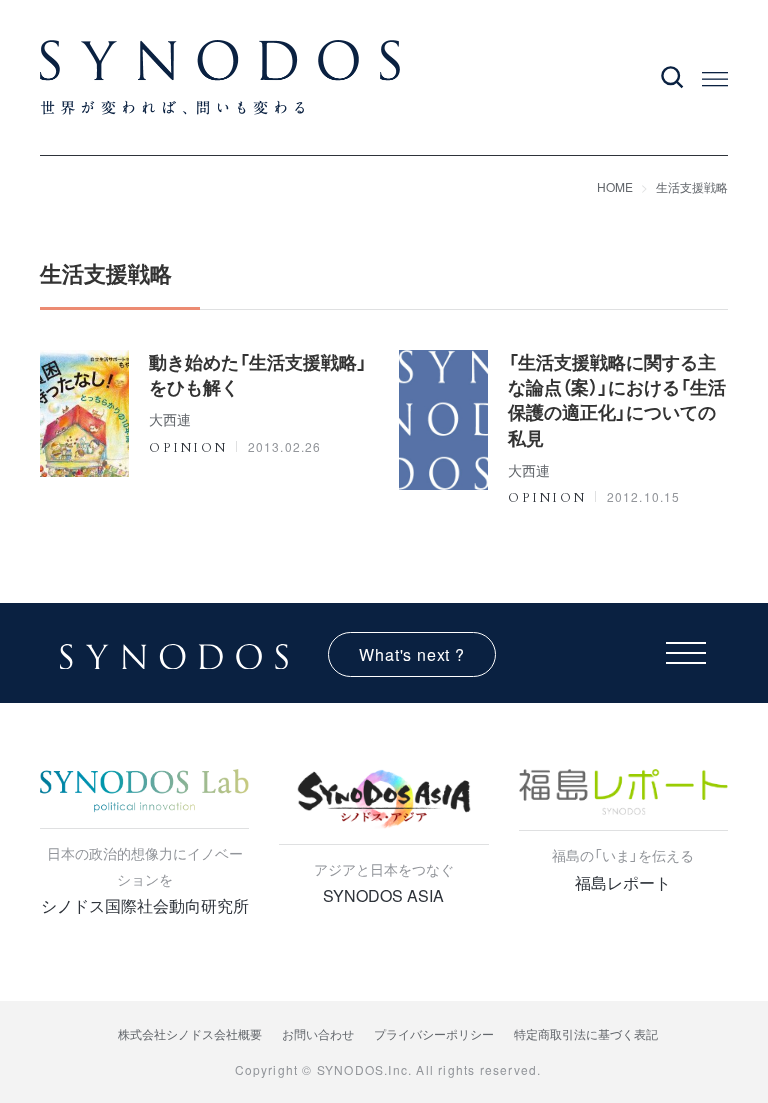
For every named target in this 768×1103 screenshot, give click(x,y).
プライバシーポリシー (434, 1033)
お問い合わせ (318, 1033)
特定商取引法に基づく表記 (586, 1033)
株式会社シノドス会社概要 (190, 1033)
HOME (615, 186)
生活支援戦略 (692, 186)
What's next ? (411, 654)
